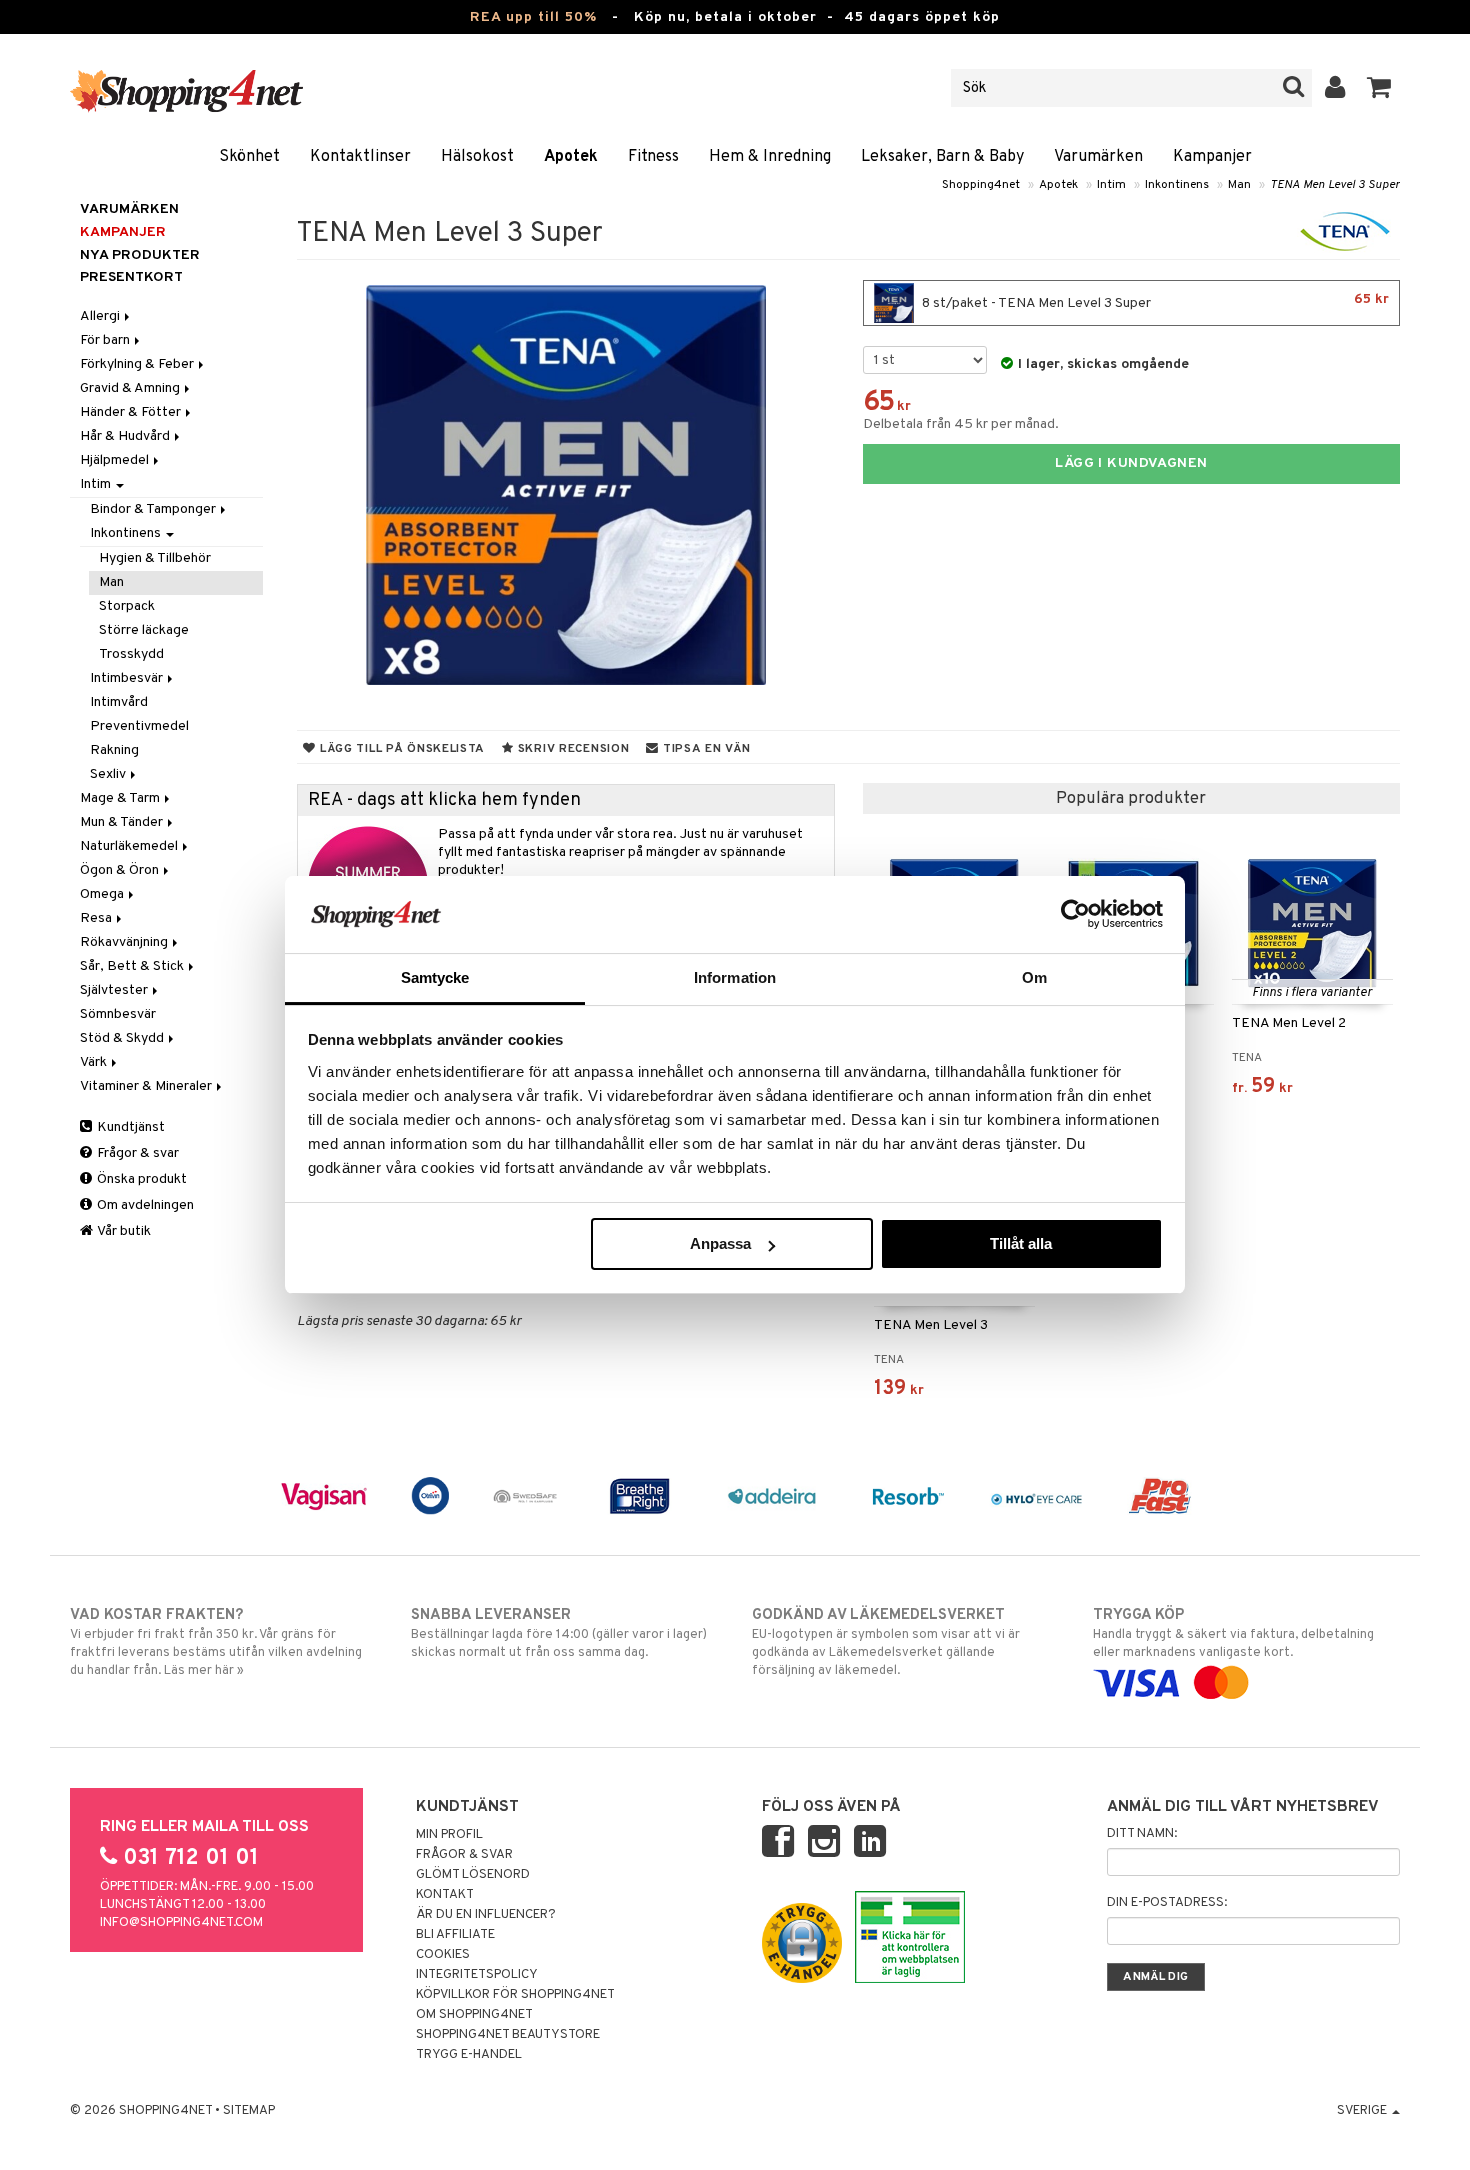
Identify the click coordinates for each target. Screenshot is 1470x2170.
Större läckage (144, 630)
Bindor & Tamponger (154, 509)
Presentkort (131, 277)
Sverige (1363, 2111)
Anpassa (720, 1243)
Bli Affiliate (455, 1935)
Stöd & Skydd (123, 1038)
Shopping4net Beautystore (508, 2035)
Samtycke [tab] (435, 977)
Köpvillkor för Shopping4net (515, 1995)
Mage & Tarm (121, 798)
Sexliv (109, 774)
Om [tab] (1034, 977)
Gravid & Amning (131, 388)
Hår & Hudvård (126, 436)
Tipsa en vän (704, 749)
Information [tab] (735, 977)
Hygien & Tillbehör (155, 558)
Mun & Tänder (123, 822)
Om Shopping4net (474, 2015)
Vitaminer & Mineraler (147, 1086)
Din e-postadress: (1167, 1903)
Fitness (653, 157)
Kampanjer (1212, 157)
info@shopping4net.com (181, 1923)
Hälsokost (477, 157)
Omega (103, 894)
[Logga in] (1335, 88)
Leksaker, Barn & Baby (942, 157)
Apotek (571, 157)
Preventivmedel (139, 726)
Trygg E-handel (469, 2055)
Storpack (127, 606)
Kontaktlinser (360, 157)
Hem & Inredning (770, 157)
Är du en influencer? (486, 1915)
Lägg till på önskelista (400, 749)
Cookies (443, 1955)
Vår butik (123, 1231)
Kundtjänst (129, 1127)
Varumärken (1098, 157)
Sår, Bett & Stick (133, 966)
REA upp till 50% (533, 17)
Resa (97, 918)
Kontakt (445, 1895)
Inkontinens (1177, 185)
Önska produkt (140, 1179)
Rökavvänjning (125, 942)
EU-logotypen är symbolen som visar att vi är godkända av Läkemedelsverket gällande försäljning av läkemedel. (886, 1642)
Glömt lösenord (473, 1875)
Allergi (101, 316)
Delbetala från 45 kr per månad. (961, 424)
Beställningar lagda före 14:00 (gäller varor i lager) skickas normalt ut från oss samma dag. (559, 1633)
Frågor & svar (136, 1153)
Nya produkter (140, 255)
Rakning (114, 750)
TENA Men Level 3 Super (1335, 185)
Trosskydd (131, 654)
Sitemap (249, 2111)
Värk (95, 1062)
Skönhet (249, 157)
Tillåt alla (1021, 1243)
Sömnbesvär (118, 1014)
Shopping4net (981, 185)
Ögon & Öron (121, 870)
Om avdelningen (144, 1205)
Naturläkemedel (130, 846)
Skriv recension (571, 749)
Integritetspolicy (477, 1975)
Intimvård (119, 702)
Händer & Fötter (132, 412)
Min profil (449, 1835)
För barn (106, 340)
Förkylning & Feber (138, 364)
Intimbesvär (128, 678)
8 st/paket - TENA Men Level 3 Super (1154, 301)
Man (1239, 185)
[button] (1379, 88)
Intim (1111, 185)
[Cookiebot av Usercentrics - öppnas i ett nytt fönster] (1075, 914)
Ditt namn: (1142, 1834)
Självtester (115, 990)
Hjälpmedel (116, 460)
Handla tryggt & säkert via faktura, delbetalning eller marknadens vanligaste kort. (1233, 1633)
